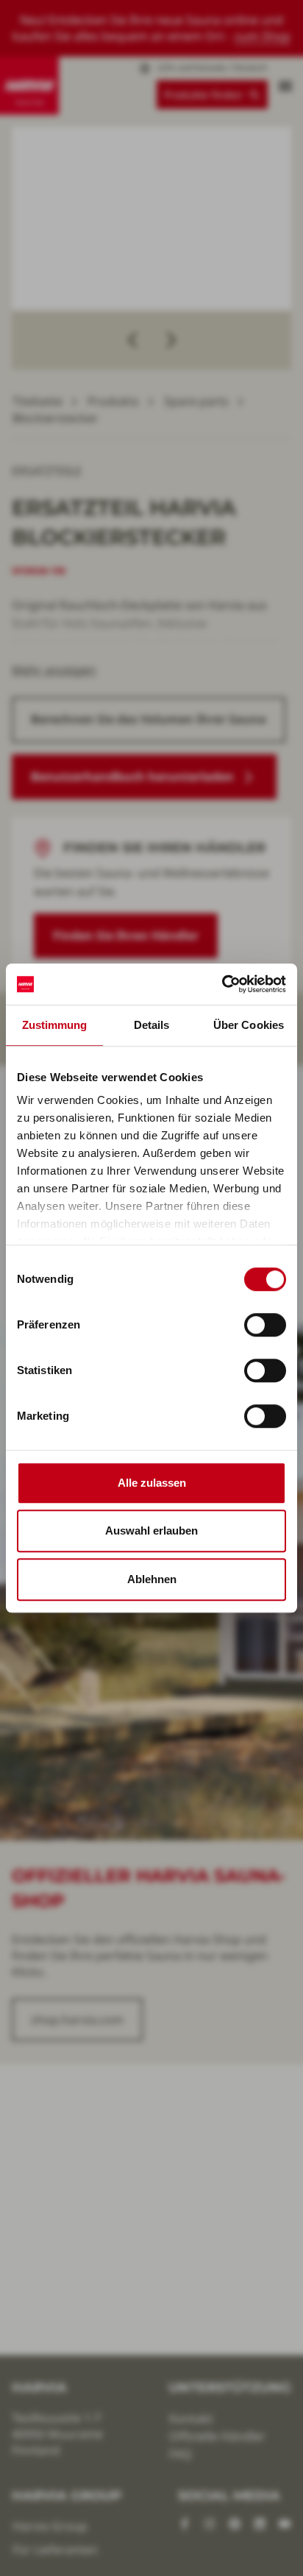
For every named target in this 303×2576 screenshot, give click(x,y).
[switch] (265, 1325)
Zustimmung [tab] (55, 1025)
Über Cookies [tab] (249, 1025)
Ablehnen (152, 1579)
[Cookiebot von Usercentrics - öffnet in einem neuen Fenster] (222, 984)
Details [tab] (152, 1025)
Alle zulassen (152, 1483)
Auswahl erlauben (151, 1531)
